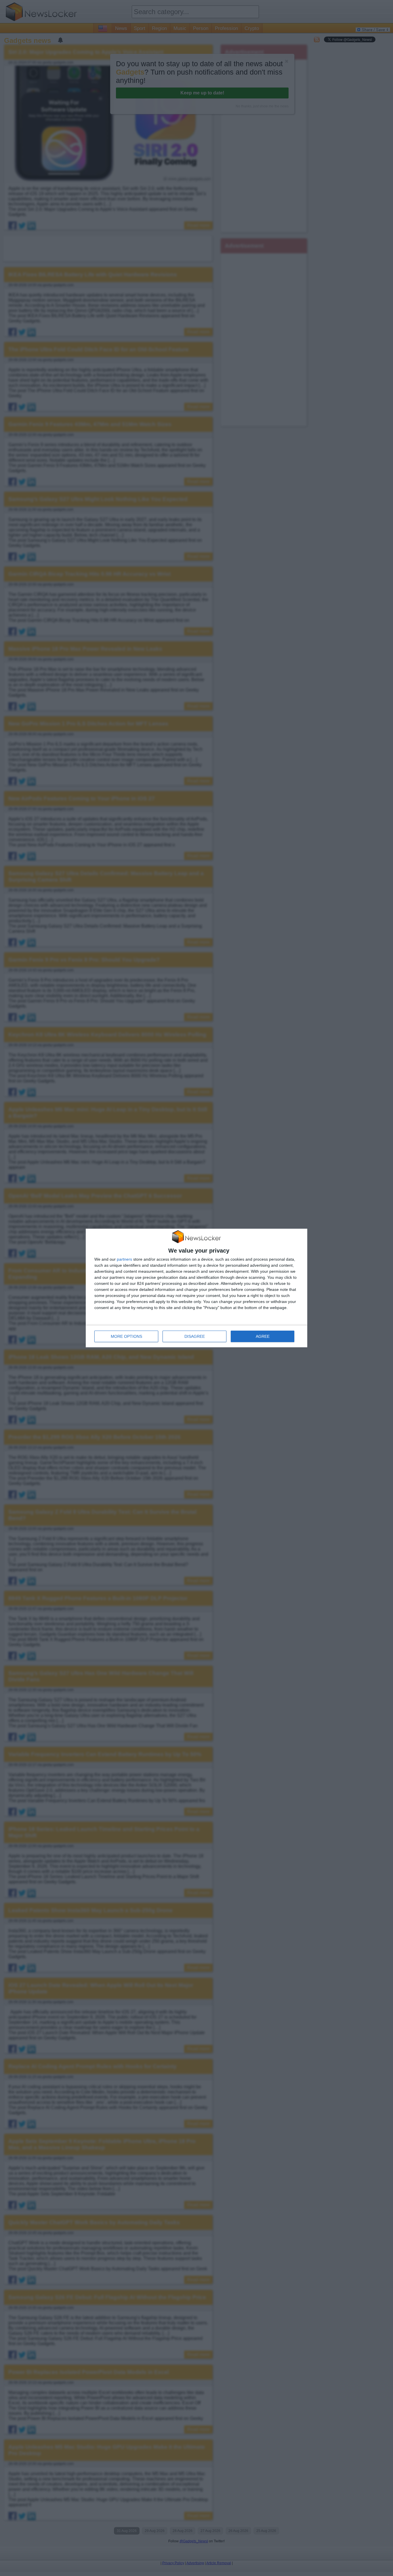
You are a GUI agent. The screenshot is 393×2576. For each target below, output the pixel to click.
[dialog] (197, 1288)
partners (124, 1259)
